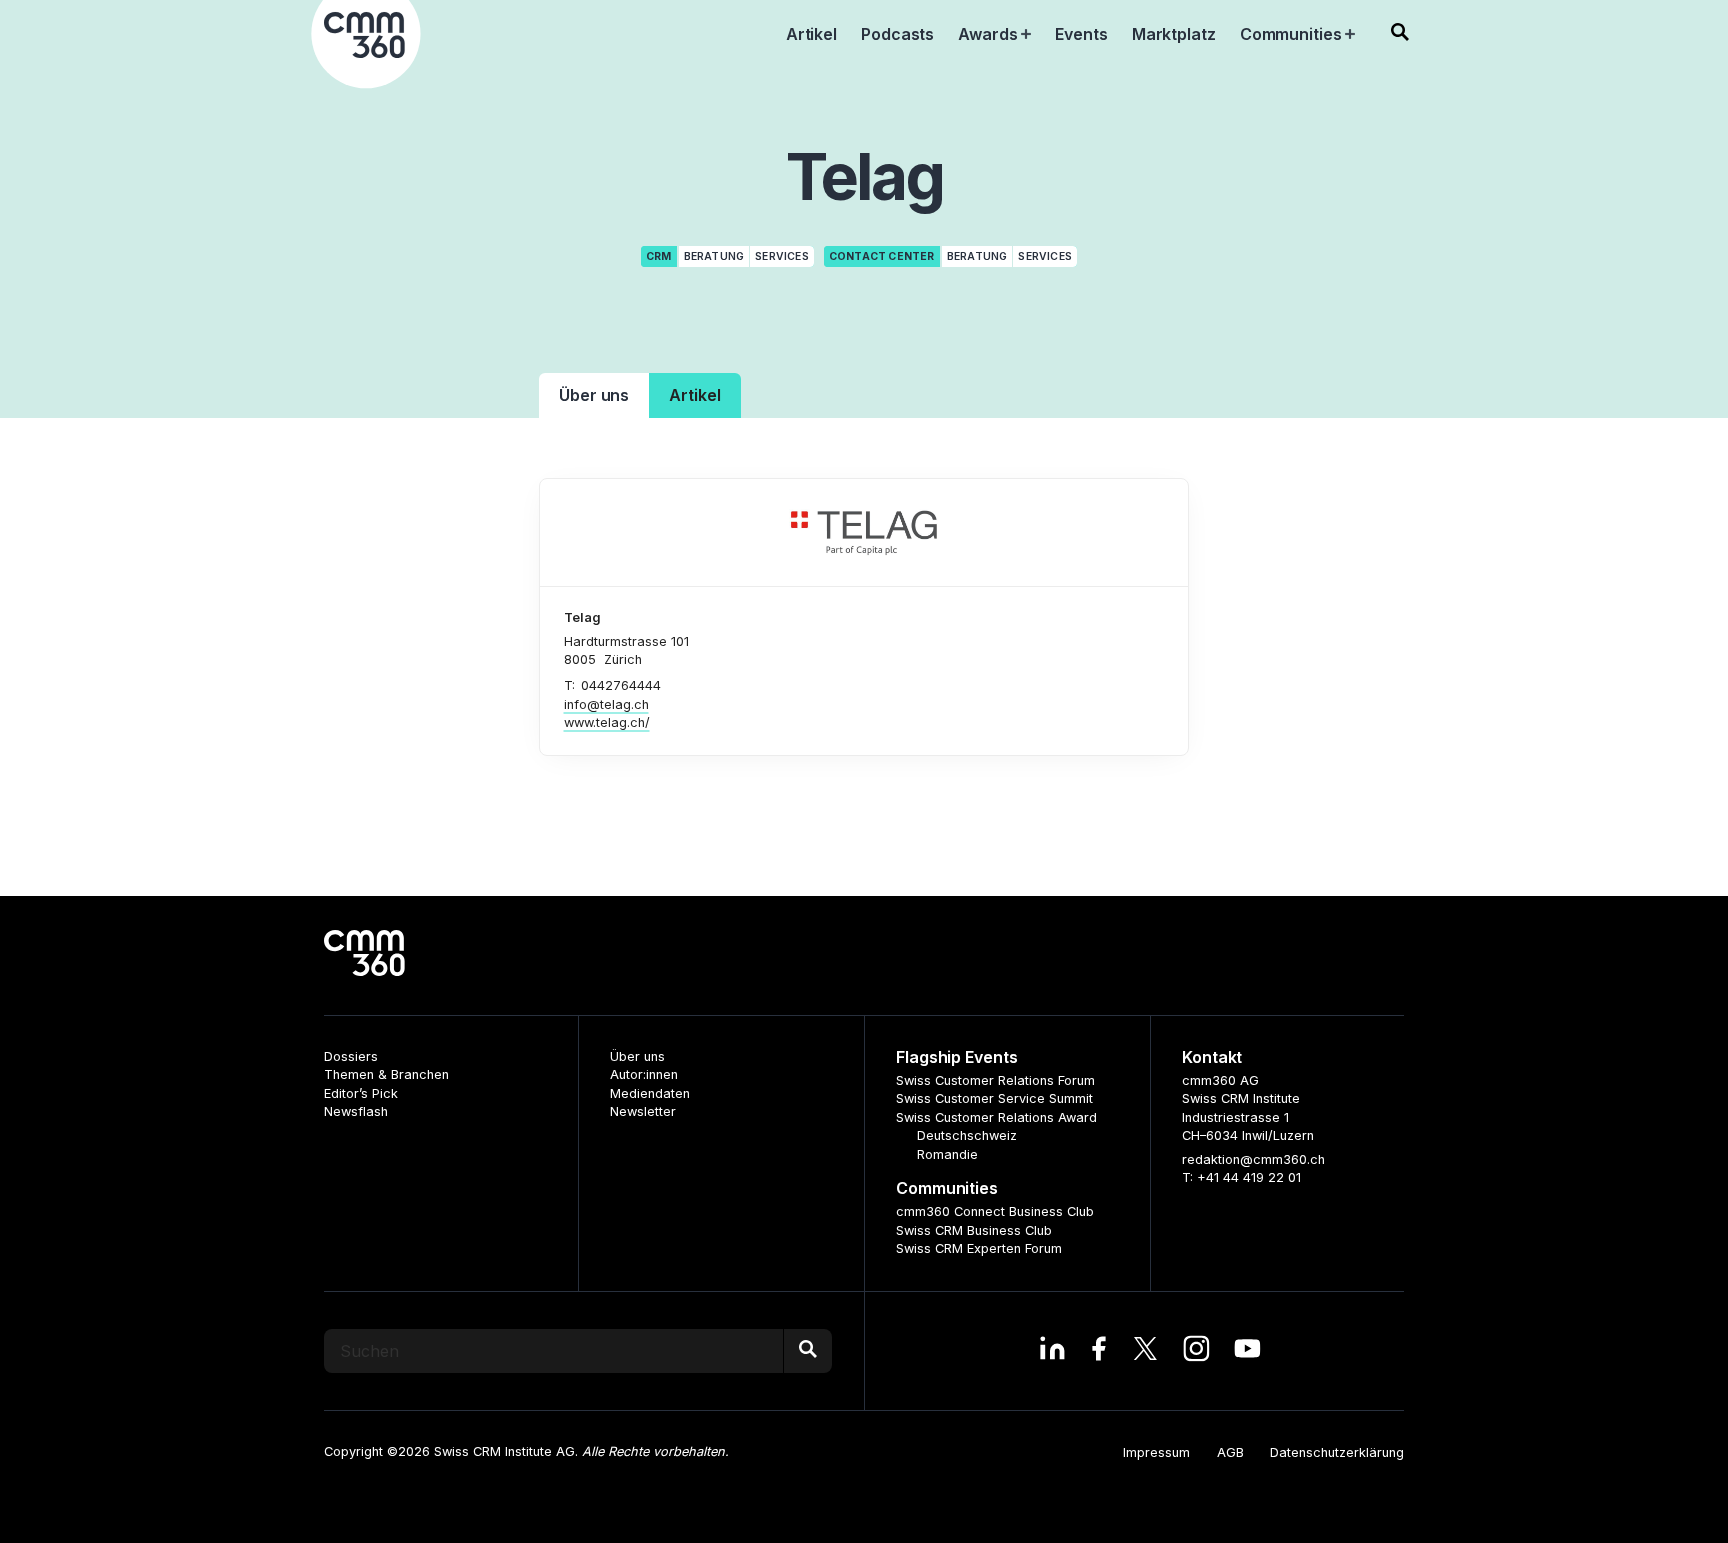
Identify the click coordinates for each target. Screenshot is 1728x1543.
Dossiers (351, 1056)
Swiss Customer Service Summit (994, 1098)
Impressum (1156, 1452)
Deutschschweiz (967, 1135)
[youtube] (1247, 1351)
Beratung (714, 256)
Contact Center (882, 256)
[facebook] (1098, 1351)
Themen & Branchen (386, 1074)
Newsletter (643, 1111)
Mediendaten (650, 1093)
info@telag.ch (606, 704)
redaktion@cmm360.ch (1253, 1159)
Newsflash (356, 1111)
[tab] (594, 396)
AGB (1230, 1452)
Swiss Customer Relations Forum (995, 1080)
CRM (659, 256)
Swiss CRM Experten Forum (979, 1248)
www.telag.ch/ (607, 722)
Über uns (637, 1056)
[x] (1145, 1351)
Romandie (947, 1154)
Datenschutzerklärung (1337, 1452)
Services (782, 256)
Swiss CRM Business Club (974, 1230)
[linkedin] (1052, 1351)
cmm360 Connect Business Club (995, 1211)
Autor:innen (644, 1074)
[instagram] (1196, 1351)
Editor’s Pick (361, 1093)
